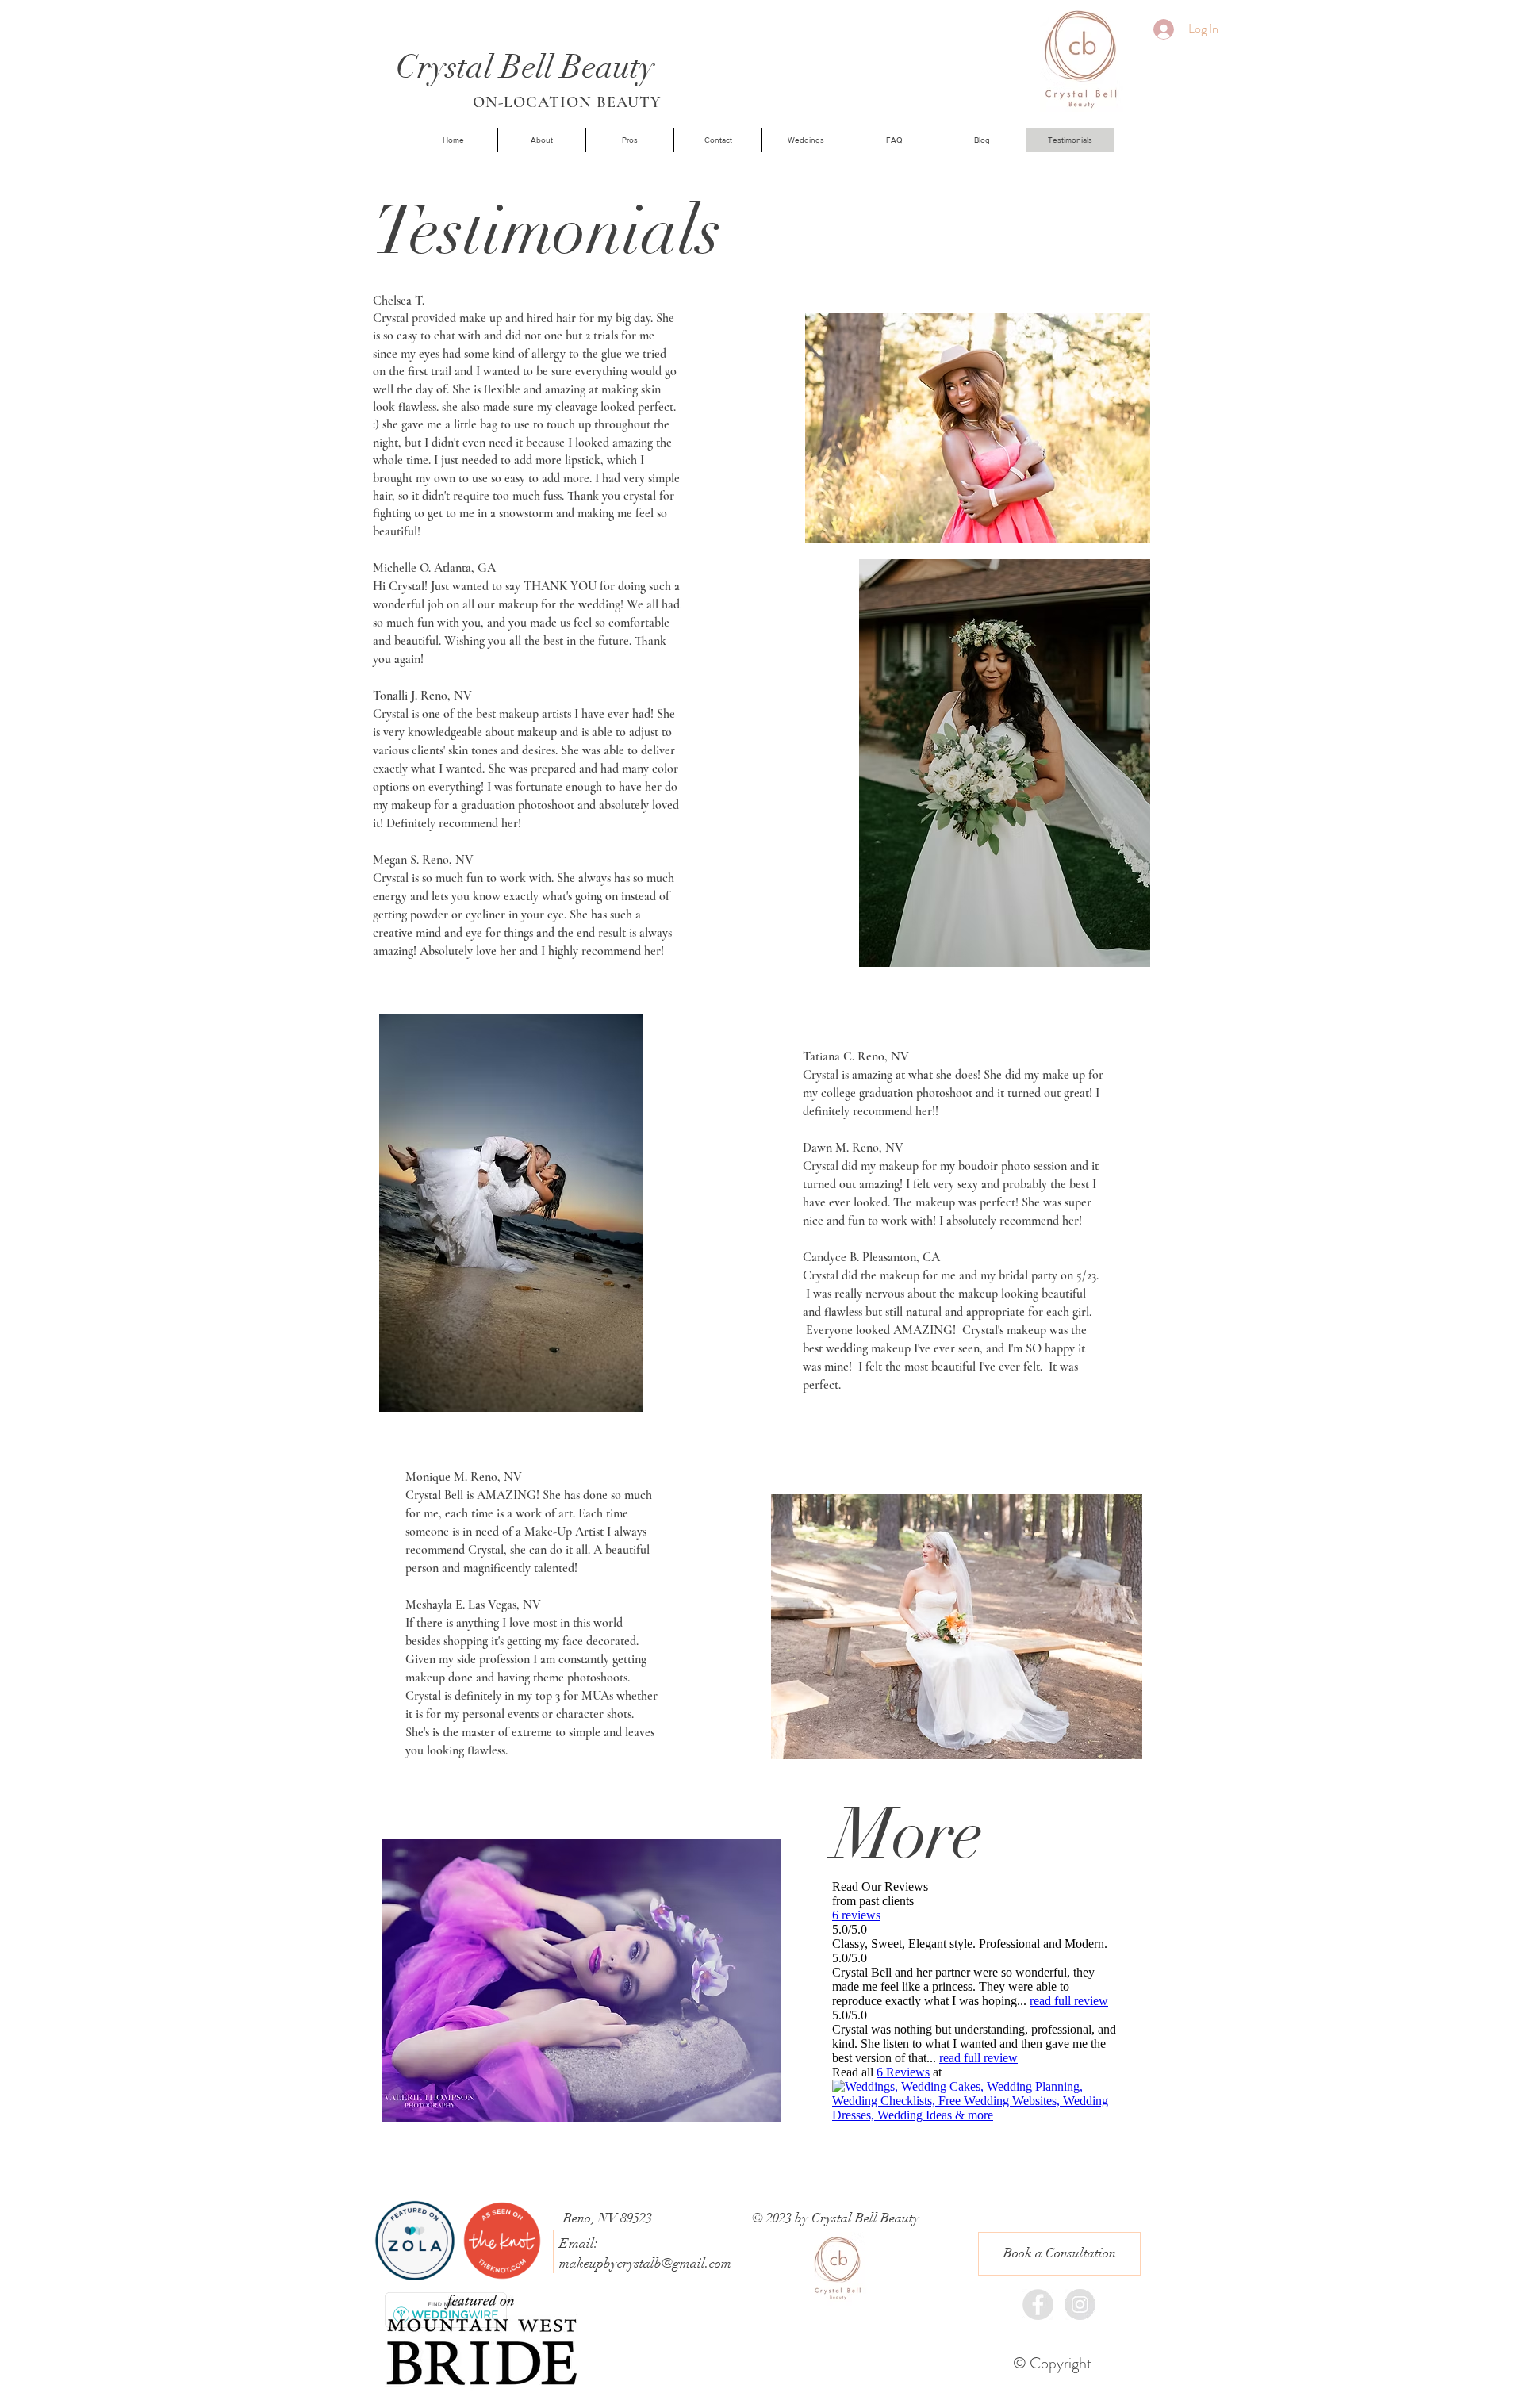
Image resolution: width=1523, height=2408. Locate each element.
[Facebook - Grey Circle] (1038, 2304)
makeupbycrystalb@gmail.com (645, 2263)
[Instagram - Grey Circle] (1080, 2304)
